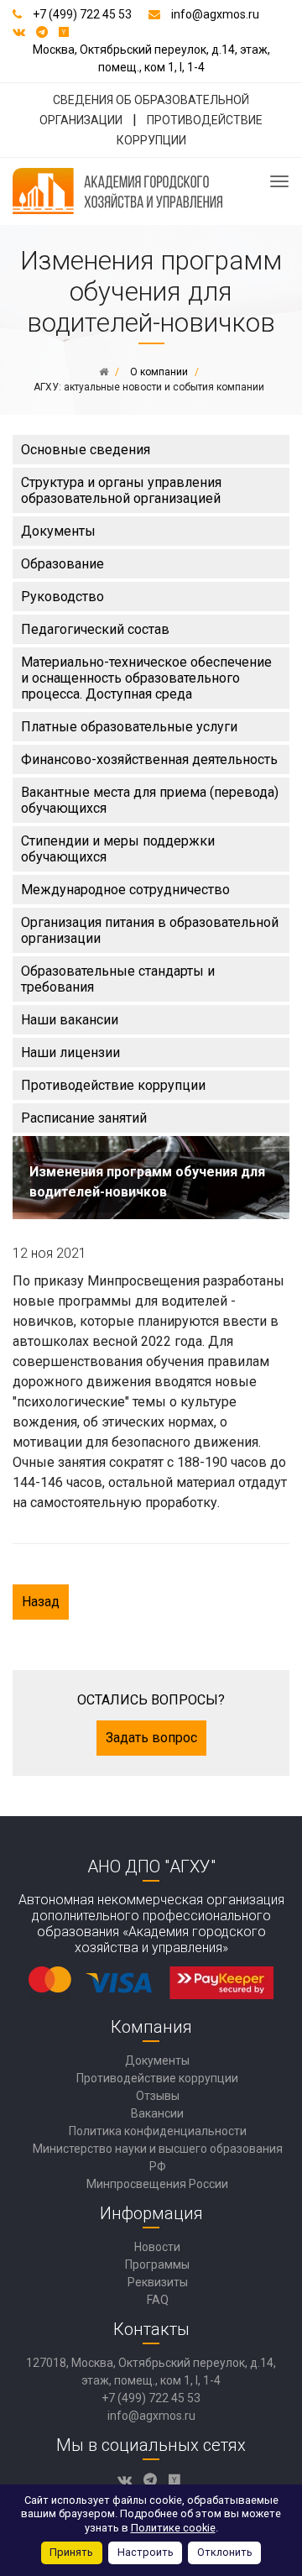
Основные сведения (86, 450)
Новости (157, 2247)
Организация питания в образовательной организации (150, 930)
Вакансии (157, 2113)
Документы (58, 531)
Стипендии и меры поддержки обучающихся (118, 849)
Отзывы (158, 2096)
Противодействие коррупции (113, 1085)
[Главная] (104, 372)
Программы (157, 2264)
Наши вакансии (70, 1020)
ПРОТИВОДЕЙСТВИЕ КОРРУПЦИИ (190, 130)
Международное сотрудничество (125, 890)
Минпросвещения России (157, 2184)
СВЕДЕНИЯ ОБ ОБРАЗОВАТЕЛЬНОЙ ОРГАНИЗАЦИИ (144, 110)
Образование (62, 564)
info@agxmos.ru (215, 14)
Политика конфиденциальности (158, 2131)
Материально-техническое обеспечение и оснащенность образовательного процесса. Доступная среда (146, 678)
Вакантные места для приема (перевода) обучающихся (150, 800)
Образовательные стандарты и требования (118, 979)
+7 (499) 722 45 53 (82, 14)
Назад (41, 1602)
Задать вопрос (151, 1738)
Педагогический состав (95, 629)
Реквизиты (158, 2282)
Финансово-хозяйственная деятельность (149, 759)
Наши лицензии (70, 1052)
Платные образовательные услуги (129, 727)
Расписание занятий (84, 1118)
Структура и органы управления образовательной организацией (121, 490)
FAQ (158, 2300)
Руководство (62, 597)
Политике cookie (173, 2528)
